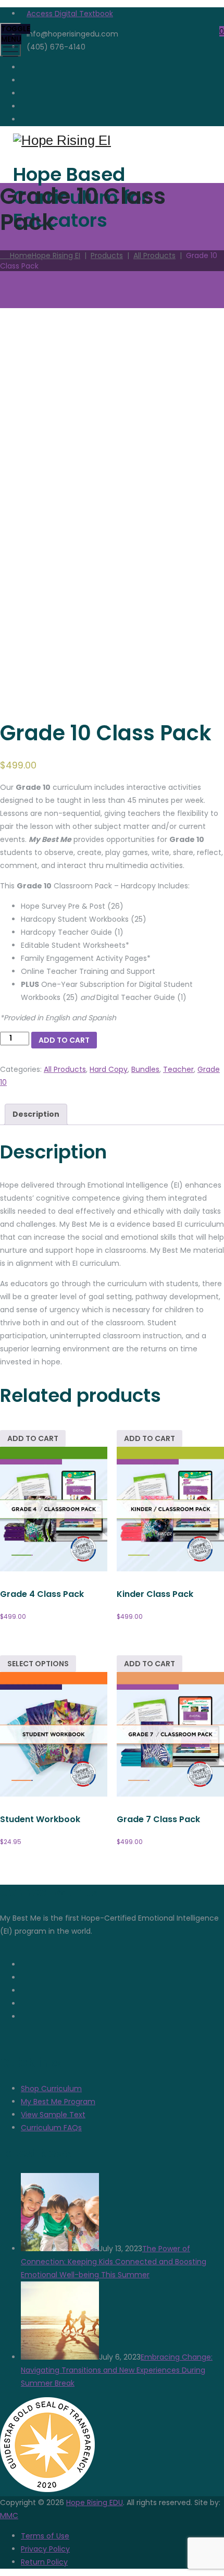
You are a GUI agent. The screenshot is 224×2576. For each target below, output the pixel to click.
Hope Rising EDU (95, 2502)
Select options (38, 1664)
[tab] (36, 1114)
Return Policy (44, 2562)
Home (43, 255)
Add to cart (64, 1040)
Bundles (145, 1069)
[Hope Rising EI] (111, 141)
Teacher (178, 1069)
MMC (9, 2516)
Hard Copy (109, 1069)
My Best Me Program (58, 2102)
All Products (65, 1069)
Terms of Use (45, 2536)
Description (36, 1114)
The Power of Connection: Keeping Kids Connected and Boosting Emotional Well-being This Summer (114, 2262)
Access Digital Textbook (70, 14)
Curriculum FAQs (51, 2128)
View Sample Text (53, 2115)
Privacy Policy (45, 2549)
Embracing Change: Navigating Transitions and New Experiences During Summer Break (117, 2370)
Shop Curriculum (51, 2089)
